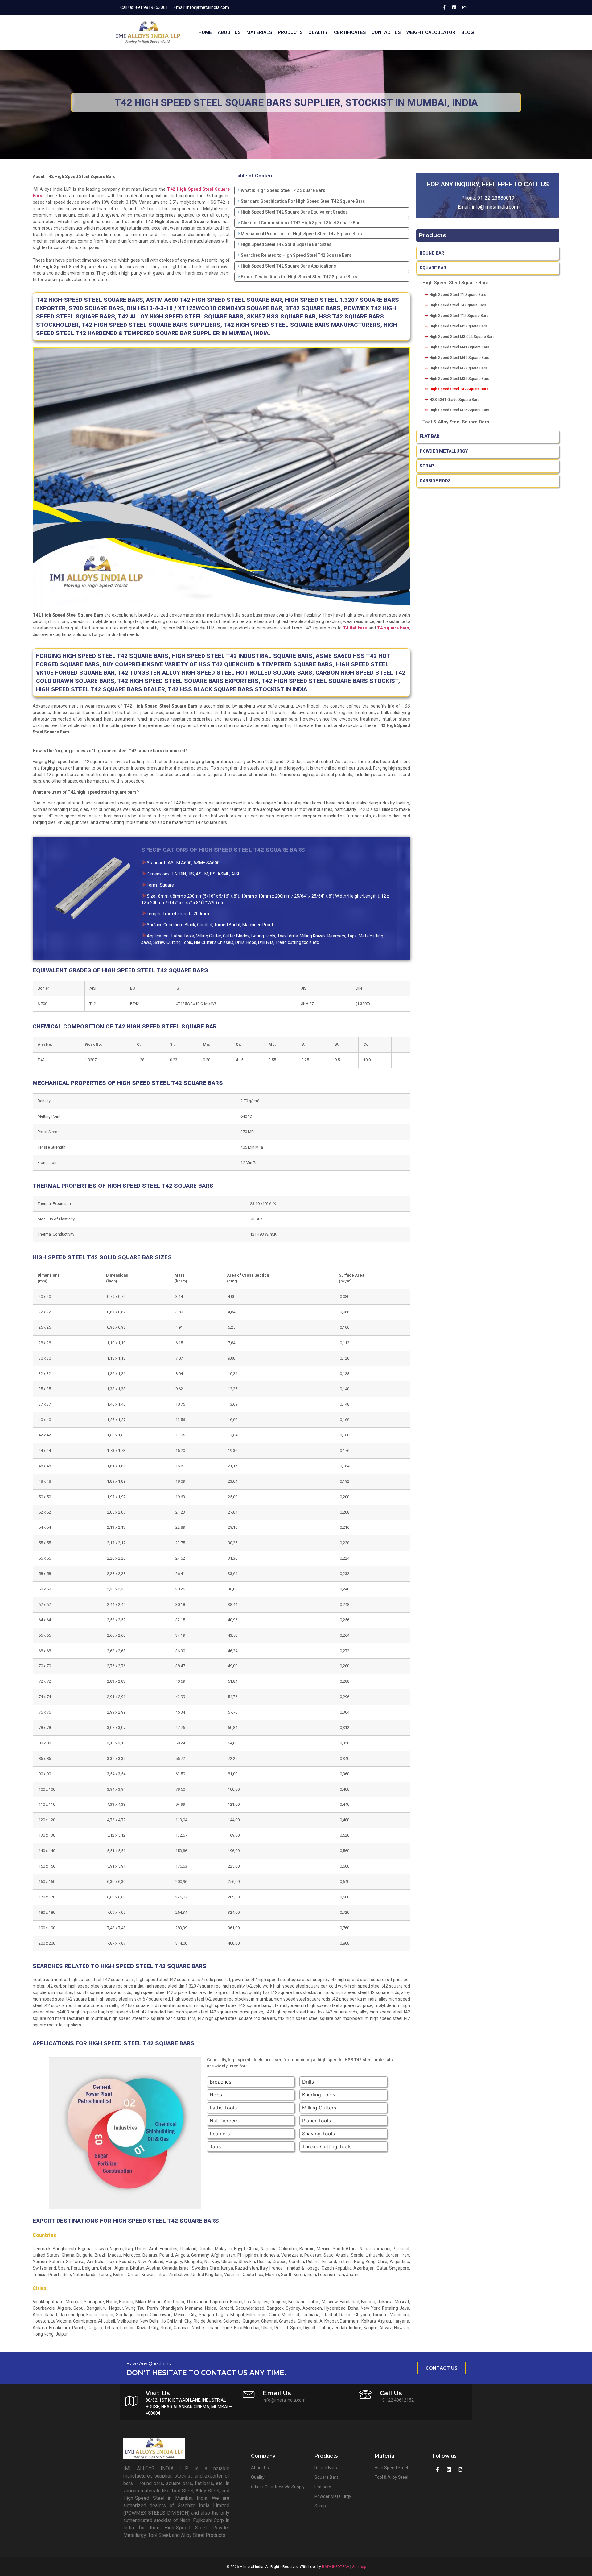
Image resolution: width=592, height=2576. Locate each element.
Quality (318, 32)
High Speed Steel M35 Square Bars (459, 379)
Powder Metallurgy (444, 451)
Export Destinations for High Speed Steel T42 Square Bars (299, 277)
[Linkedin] (454, 7)
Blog (468, 32)
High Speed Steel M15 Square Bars (459, 410)
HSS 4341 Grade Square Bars (454, 400)
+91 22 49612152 (397, 2400)
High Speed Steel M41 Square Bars (459, 347)
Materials (259, 32)
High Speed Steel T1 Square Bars (458, 295)
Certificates (350, 32)
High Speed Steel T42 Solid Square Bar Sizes (286, 244)
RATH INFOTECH (336, 2567)
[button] (442, 2368)
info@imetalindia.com (495, 207)
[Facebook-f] (444, 7)
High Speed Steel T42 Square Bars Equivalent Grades (294, 212)
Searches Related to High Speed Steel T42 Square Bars (296, 255)
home (205, 32)
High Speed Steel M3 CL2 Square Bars (462, 337)
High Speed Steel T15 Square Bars (459, 316)
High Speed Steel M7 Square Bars (458, 368)
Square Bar (433, 268)
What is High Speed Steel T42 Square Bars (283, 190)
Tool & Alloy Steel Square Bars (456, 422)
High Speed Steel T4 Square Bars (458, 305)
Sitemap (359, 2567)
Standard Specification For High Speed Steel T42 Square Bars (303, 201)
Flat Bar (430, 436)
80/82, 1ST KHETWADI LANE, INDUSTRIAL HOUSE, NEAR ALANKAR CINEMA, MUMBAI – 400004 (189, 2407)
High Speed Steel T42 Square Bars (459, 389)
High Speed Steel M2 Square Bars (458, 326)
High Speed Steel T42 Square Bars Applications (288, 266)
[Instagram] (464, 7)
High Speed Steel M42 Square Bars (459, 358)
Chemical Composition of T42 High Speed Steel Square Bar (300, 223)
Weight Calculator (431, 32)
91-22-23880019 (496, 198)
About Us (229, 32)
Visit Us (158, 2393)
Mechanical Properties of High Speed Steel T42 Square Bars (301, 234)
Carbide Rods (436, 481)
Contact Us (386, 32)
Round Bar (432, 253)
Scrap (427, 466)
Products (290, 32)
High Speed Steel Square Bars (455, 283)
